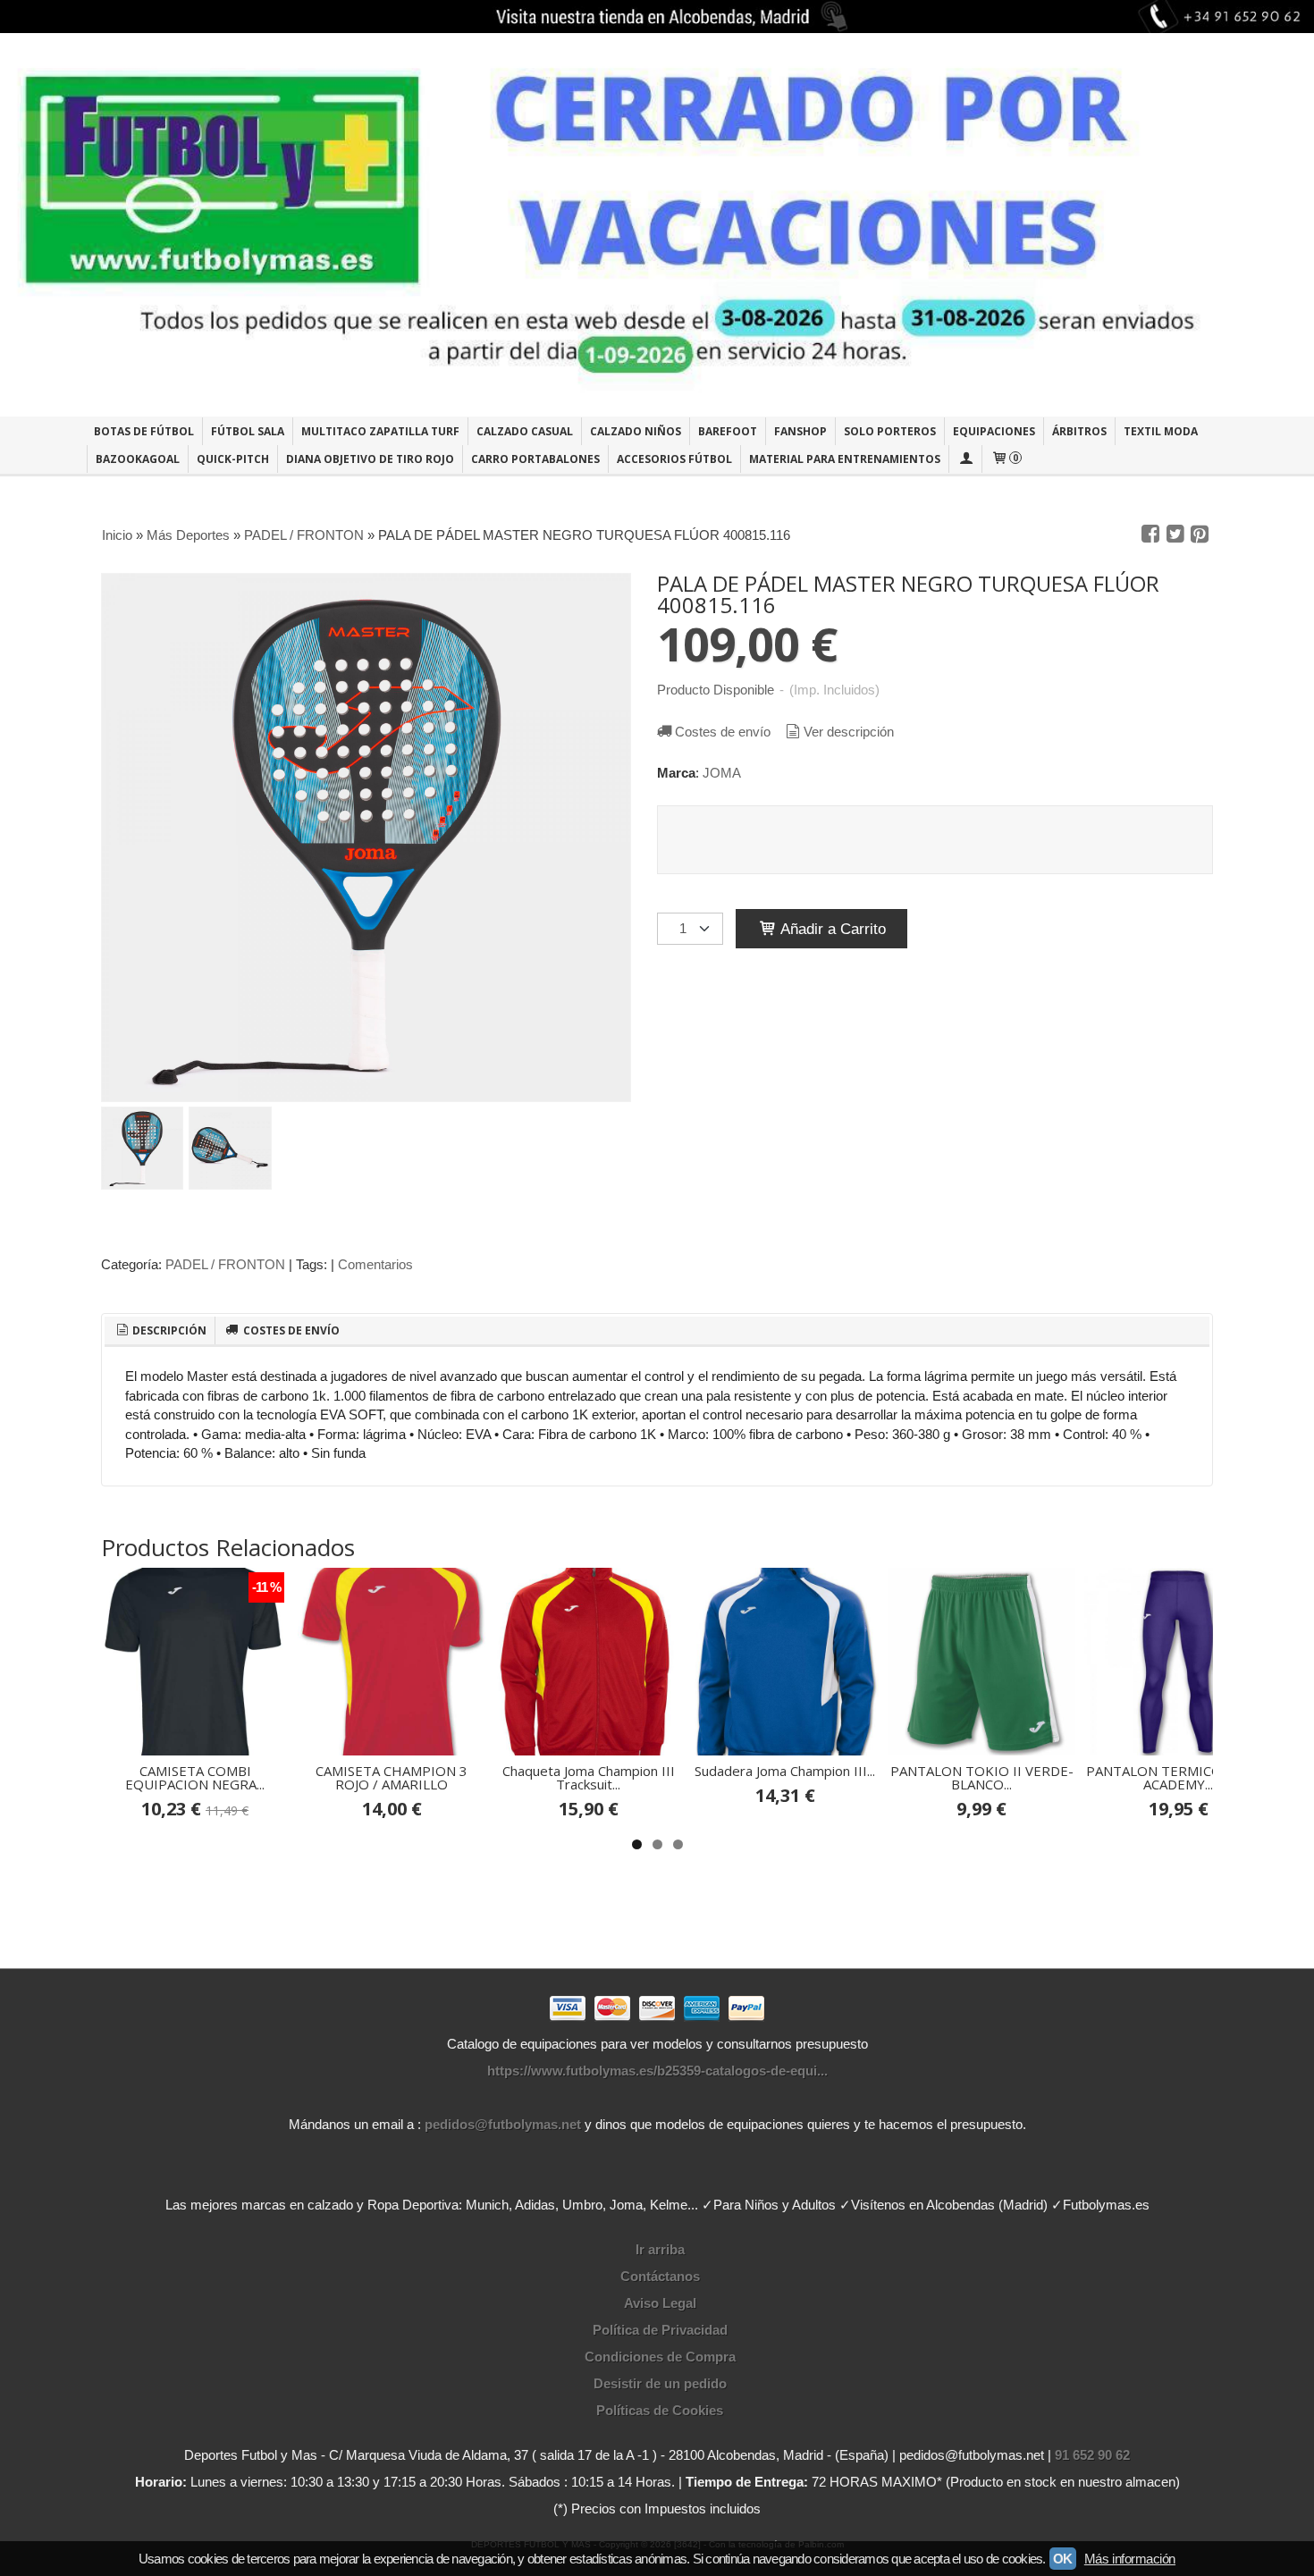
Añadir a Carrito (831, 929)
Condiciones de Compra (660, 2357)
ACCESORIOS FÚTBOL (674, 459)
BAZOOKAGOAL (138, 459)
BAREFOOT (728, 431)
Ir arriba (660, 2249)
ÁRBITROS (1079, 431)
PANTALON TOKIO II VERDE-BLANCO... (982, 1777)
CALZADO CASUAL (525, 431)
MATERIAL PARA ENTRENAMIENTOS (845, 459)
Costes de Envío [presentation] (290, 1330)
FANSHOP (800, 431)
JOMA (722, 773)
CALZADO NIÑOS (636, 431)
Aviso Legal (660, 2303)
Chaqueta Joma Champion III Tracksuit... (589, 1777)
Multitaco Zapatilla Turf (380, 431)
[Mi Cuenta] (965, 459)
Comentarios (375, 1264)
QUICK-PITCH (233, 459)
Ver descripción (849, 732)
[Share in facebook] (1150, 535)
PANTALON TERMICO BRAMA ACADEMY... (1179, 1777)
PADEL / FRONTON (225, 1264)
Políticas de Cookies (660, 2410)
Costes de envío (723, 732)
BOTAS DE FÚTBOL (144, 431)
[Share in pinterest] (1200, 535)
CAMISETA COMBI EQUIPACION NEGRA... (195, 1777)
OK (1063, 2559)
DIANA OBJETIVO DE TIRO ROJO (370, 459)
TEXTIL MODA (1161, 431)
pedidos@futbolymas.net (503, 2124)
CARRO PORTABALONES (535, 459)
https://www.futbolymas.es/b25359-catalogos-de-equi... (657, 2071)
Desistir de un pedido (660, 2383)
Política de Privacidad (660, 2330)
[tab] (160, 1331)
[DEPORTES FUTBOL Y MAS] (657, 225)
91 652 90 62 (1092, 2455)
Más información (1130, 2559)
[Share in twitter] (1175, 535)
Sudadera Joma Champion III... (785, 1771)
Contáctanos (660, 2276)
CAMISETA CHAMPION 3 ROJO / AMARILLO (392, 1777)
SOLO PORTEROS (890, 431)
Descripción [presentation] (168, 1330)
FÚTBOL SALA (248, 431)
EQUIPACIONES (994, 431)
